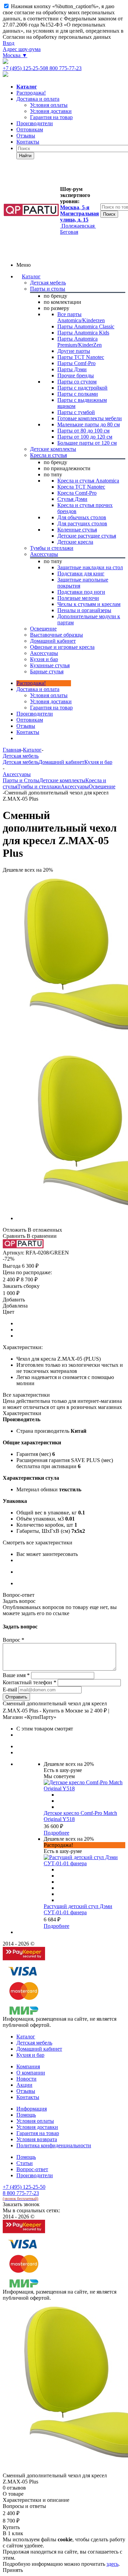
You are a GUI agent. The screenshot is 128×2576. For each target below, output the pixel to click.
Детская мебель (21, 762)
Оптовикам (30, 129)
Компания (28, 2066)
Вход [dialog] (9, 43)
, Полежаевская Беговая (80, 220)
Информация (32, 2109)
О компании (31, 2073)
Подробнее (56, 1833)
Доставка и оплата (38, 99)
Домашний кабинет (61, 762)
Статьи (25, 2163)
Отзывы (26, 136)
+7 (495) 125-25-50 (24, 68)
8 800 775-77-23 (63, 68)
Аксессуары (75, 786)
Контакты (28, 142)
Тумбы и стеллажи (39, 786)
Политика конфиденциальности (54, 2145)
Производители (35, 123)
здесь (112, 2564)
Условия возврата (37, 2139)
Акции (24, 2085)
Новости (26, 2079)
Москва (15, 55)
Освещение (102, 786)
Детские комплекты (62, 780)
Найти (25, 156)
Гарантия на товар (38, 2133)
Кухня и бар (98, 762)
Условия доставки (51, 701)
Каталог (31, 276)
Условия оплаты (49, 695)
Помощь (26, 2115)
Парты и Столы (21, 780)
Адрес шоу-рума (22, 49)
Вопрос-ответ (32, 2169)
